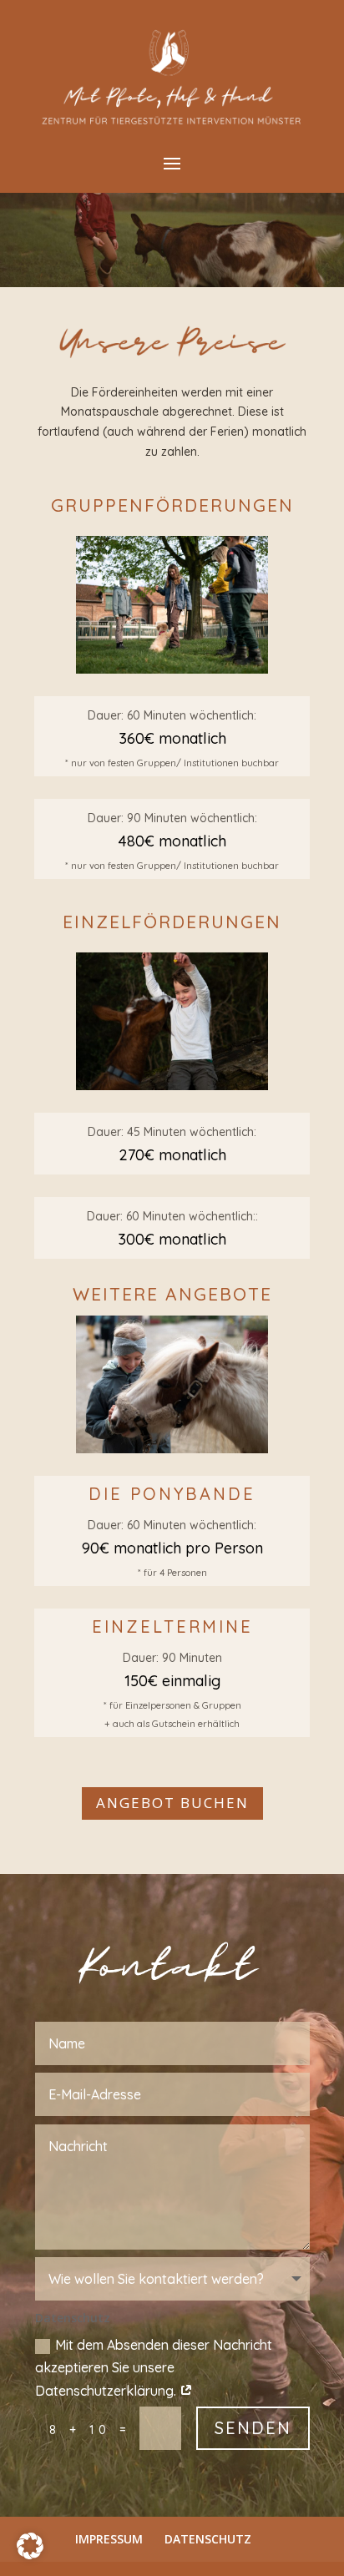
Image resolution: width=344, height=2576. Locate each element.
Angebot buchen (172, 1803)
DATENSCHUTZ (208, 2539)
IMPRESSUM (109, 2539)
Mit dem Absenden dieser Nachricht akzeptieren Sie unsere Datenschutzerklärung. (154, 2367)
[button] (30, 2546)
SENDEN (253, 2428)
